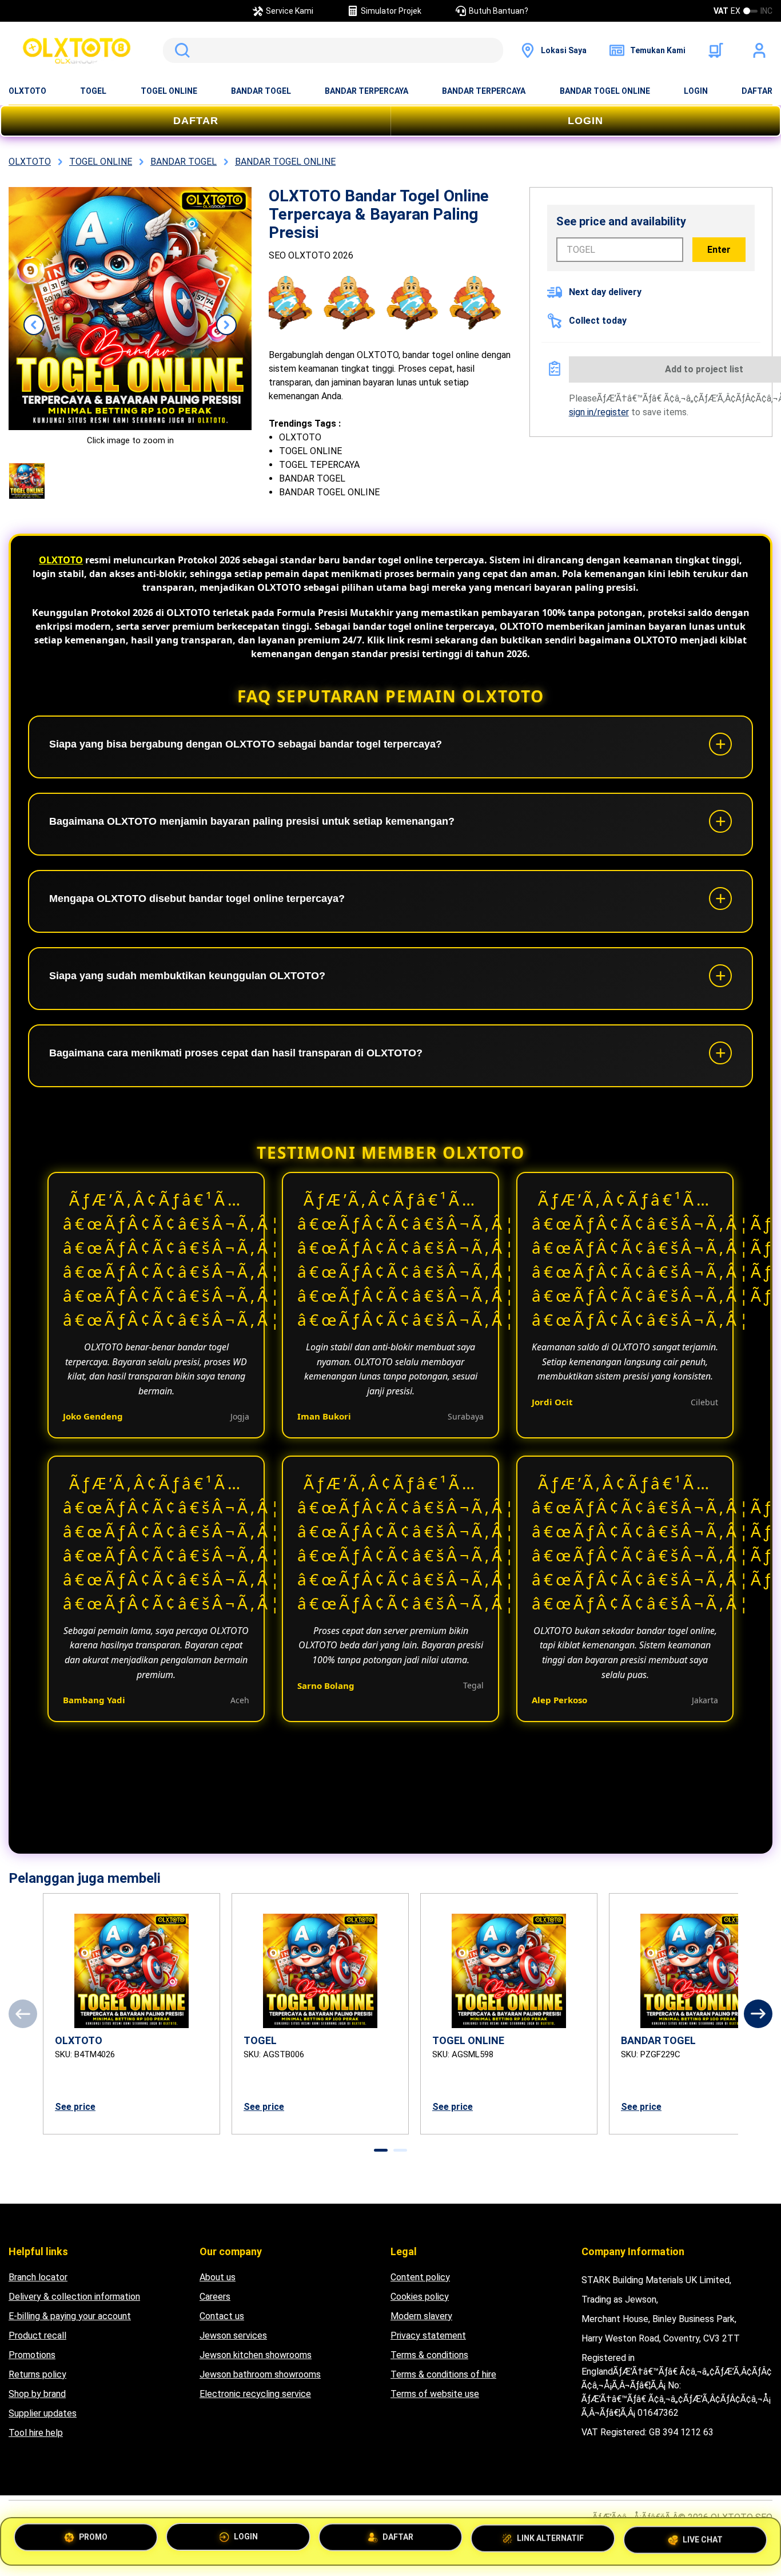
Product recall (37, 2336)
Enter (719, 250)
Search (180, 50)
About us (218, 2277)
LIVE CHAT (703, 2540)
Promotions (32, 2355)
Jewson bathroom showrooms (260, 2374)
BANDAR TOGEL (261, 91)
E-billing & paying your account (70, 2316)
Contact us (222, 2316)
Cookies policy (420, 2297)
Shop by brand (37, 2394)
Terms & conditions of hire (443, 2374)
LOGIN (696, 91)
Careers (215, 2297)
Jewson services (233, 2336)
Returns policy (37, 2374)
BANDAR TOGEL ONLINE (605, 91)
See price (75, 2107)
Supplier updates (43, 2413)
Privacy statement (428, 2336)
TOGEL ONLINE (169, 91)
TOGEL (93, 91)
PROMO (93, 2539)
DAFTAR (757, 91)
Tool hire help (36, 2433)
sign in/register (599, 412)
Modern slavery (421, 2316)
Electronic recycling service (255, 2394)
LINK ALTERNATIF (550, 2541)
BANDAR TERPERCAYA (366, 91)
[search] (333, 50)
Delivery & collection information (74, 2297)
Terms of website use (435, 2394)
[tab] (381, 2150)
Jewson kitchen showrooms (256, 2355)
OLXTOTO (27, 91)
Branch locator (38, 2277)
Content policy (420, 2277)
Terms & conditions (429, 2355)
